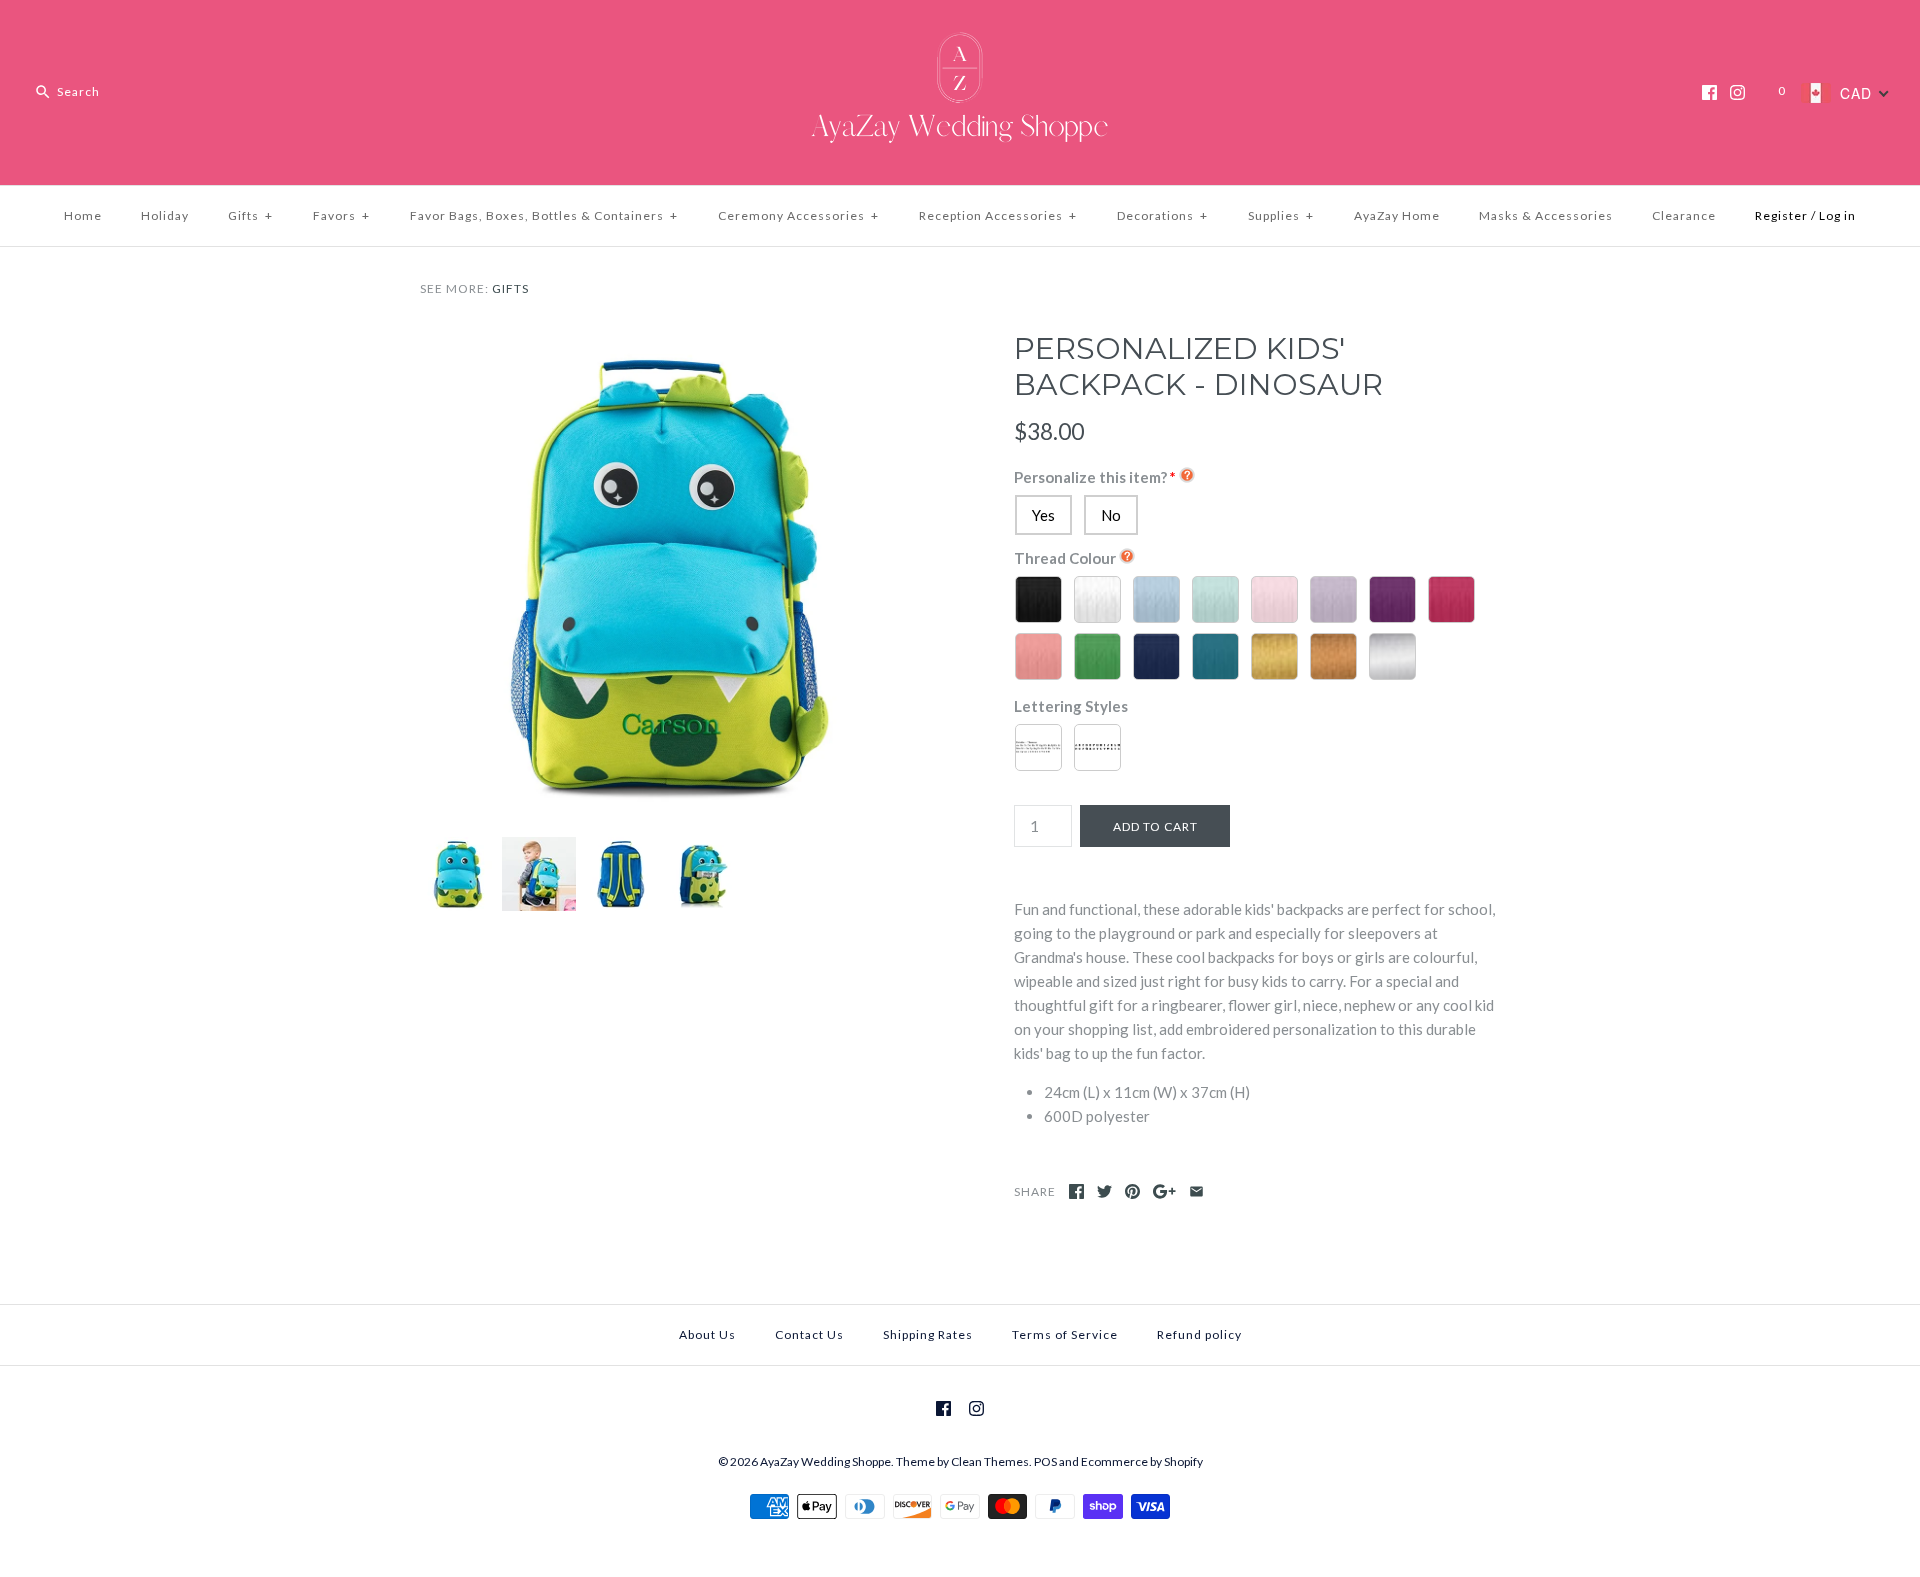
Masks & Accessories (1546, 215)
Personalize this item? (1090, 477)
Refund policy (1199, 1334)
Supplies (1281, 215)
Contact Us (809, 1334)
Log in (1837, 215)
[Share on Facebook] (1076, 1191)
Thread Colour (1065, 558)
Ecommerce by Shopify (1142, 1461)
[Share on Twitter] (1104, 1191)
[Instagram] (1737, 92)
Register (1781, 215)
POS (1045, 1461)
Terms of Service (1065, 1334)
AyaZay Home (1397, 215)
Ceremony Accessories (798, 215)
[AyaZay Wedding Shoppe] (960, 32)
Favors (341, 215)
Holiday (165, 215)
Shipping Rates (928, 1334)
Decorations (1162, 215)
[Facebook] (1709, 92)
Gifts (250, 215)
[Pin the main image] (1132, 1191)
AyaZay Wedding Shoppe (825, 1461)
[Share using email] (1196, 1191)
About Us (707, 1334)
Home (83, 215)
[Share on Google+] (1164, 1191)
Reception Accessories (998, 215)
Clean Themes (990, 1461)
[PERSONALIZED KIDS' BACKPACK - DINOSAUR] (663, 343)
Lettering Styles (1071, 706)
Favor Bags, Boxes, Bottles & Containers (544, 215)
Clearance (1684, 215)
